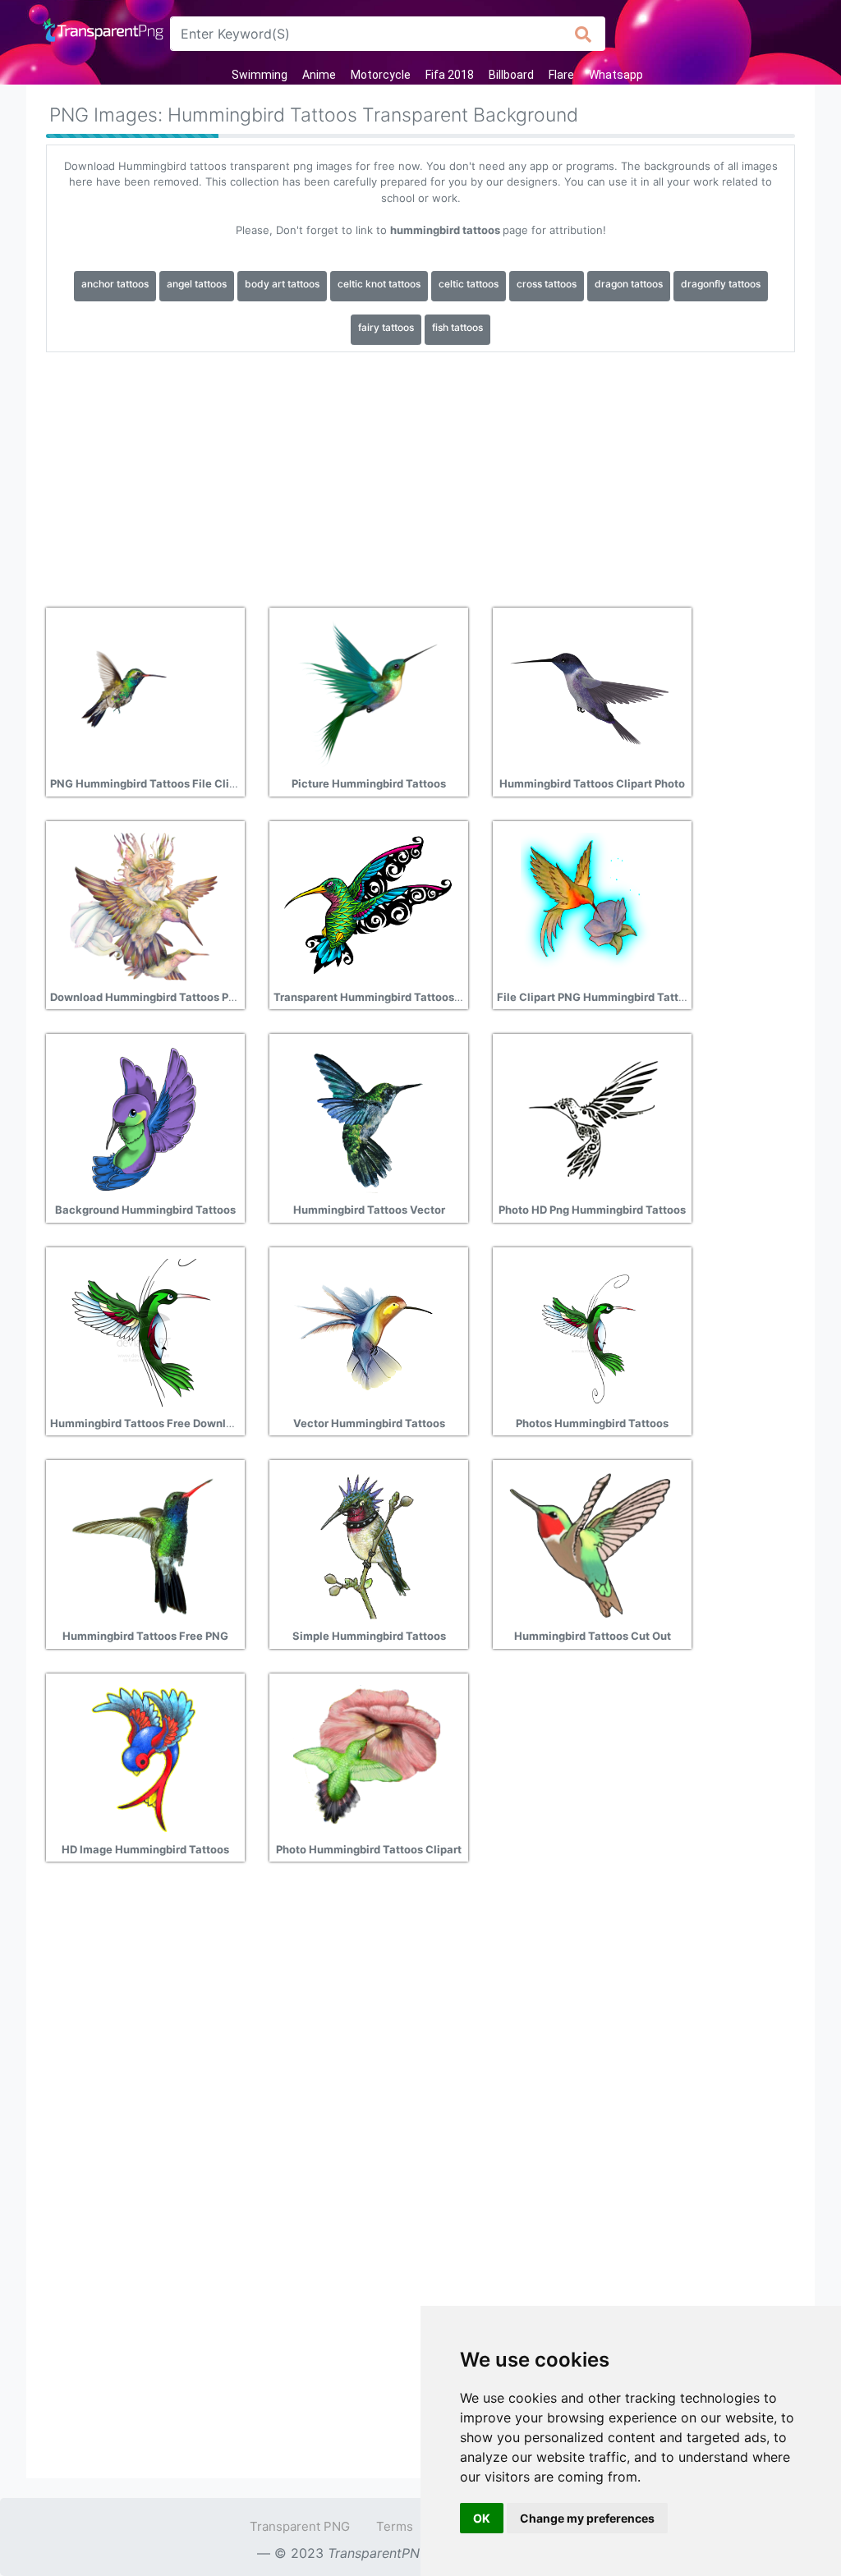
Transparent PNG (300, 2526)
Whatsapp (616, 75)
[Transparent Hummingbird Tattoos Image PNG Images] (367, 905)
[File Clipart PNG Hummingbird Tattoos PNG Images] (591, 905)
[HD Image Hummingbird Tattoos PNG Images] (144, 1757)
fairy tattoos (386, 327)
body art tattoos (282, 284)
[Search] (584, 34)
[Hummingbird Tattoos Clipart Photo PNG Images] (591, 692)
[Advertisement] (420, 474)
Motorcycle (381, 75)
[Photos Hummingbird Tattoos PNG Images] (591, 1331)
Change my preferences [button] (587, 2518)
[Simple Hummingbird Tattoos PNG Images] (367, 1545)
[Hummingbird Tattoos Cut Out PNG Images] (591, 1545)
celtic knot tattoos (379, 284)
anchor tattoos (115, 284)
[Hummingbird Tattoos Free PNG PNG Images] (144, 1545)
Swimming (260, 75)
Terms (395, 2526)
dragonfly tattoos (721, 284)
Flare (561, 75)
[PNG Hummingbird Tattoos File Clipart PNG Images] (144, 692)
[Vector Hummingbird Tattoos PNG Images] (367, 1331)
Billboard (511, 75)
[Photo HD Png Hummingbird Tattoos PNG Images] (591, 1118)
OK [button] (482, 2518)
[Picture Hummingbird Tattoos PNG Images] (367, 692)
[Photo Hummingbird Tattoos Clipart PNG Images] (367, 1757)
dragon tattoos (629, 284)
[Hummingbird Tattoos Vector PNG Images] (367, 1118)
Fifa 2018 (450, 75)
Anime (319, 75)
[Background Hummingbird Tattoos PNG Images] (144, 1118)
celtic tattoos (469, 284)
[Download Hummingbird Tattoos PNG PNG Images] (144, 905)
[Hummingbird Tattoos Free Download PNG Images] (144, 1331)
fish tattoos (457, 327)
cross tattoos (547, 284)
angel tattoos (197, 284)
